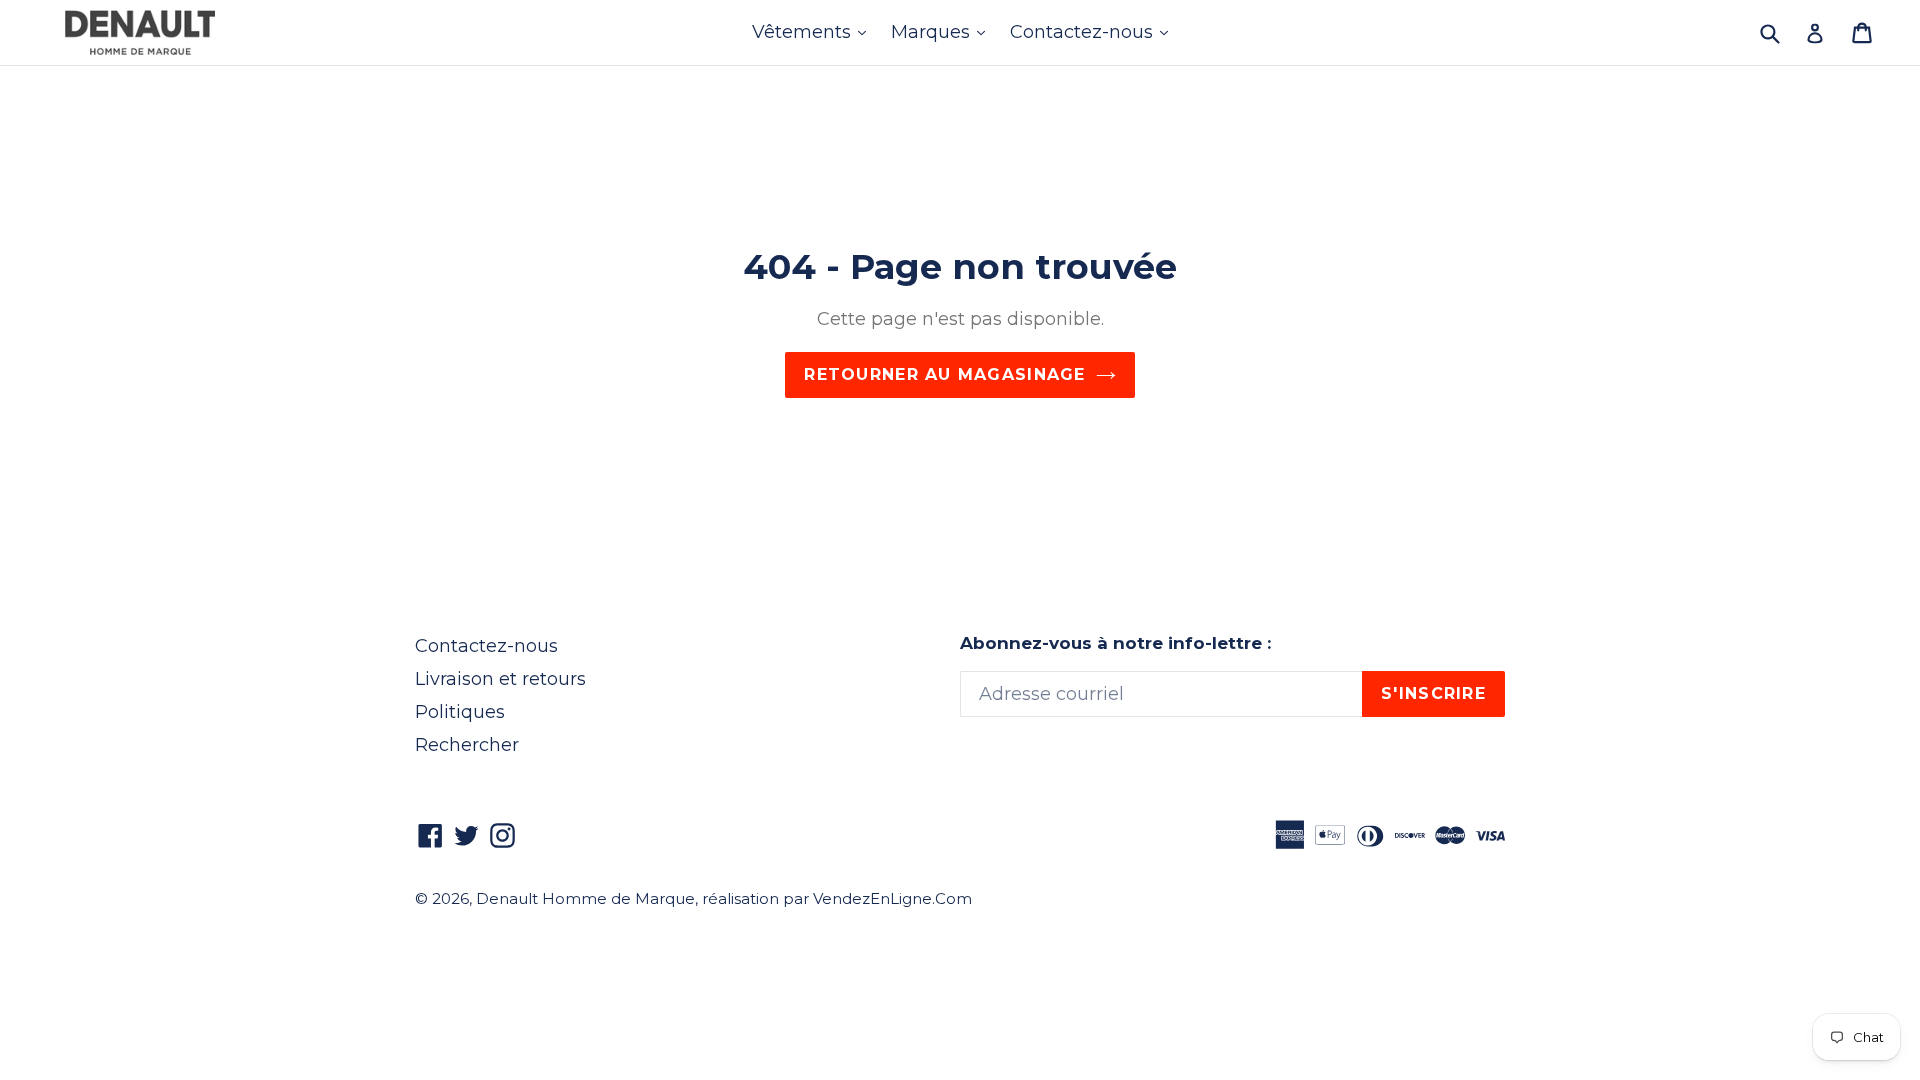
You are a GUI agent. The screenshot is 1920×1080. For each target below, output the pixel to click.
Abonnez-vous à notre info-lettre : (1115, 643)
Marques (943, 31)
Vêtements (814, 31)
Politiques (460, 712)
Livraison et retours (500, 679)
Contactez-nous (1094, 31)
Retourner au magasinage (944, 374)
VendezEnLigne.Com (892, 898)
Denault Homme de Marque (585, 898)
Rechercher (467, 745)
